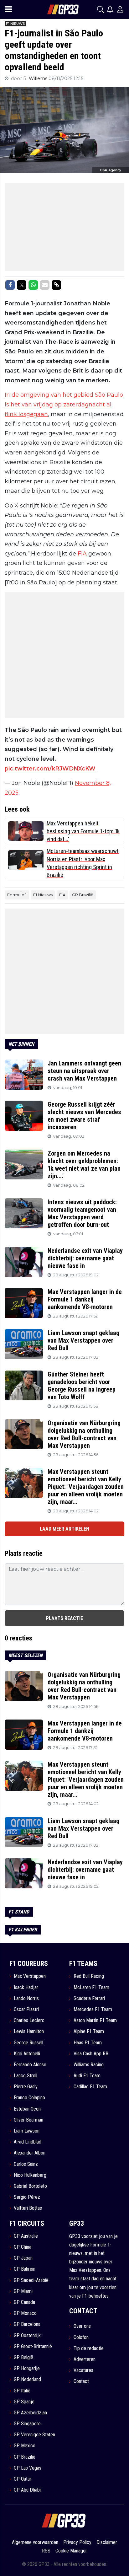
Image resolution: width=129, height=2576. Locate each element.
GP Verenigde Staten (34, 2435)
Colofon (81, 2337)
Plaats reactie (64, 1618)
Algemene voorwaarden (35, 2542)
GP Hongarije (27, 2368)
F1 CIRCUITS (27, 2223)
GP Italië (22, 2391)
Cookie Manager (71, 2551)
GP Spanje (24, 2402)
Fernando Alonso (30, 2065)
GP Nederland (27, 2379)
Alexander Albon (30, 2153)
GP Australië (26, 2236)
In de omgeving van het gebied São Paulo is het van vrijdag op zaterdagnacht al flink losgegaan (64, 404)
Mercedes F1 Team (93, 2009)
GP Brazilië (83, 895)
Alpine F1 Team (89, 2031)
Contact (81, 2381)
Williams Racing (89, 2065)
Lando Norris (26, 1998)
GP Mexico (25, 2446)
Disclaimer (107, 2542)
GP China (23, 2247)
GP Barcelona (27, 2324)
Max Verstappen (30, 1976)
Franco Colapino (29, 2098)
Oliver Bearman (28, 2120)
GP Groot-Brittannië (33, 2346)
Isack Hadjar (26, 1987)
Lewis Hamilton (29, 2031)
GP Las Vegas (28, 2468)
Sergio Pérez (27, 2197)
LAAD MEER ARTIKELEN (64, 1529)
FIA (82, 554)
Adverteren (85, 2359)
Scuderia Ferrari (89, 1998)
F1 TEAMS (83, 1964)
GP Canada (24, 2302)
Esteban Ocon (27, 2109)
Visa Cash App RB (91, 2054)
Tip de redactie (89, 2348)
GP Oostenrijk (27, 2335)
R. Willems (36, 78)
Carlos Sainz (26, 2164)
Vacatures (83, 2370)
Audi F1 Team (87, 2076)
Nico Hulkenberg (30, 2175)
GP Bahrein (25, 2269)
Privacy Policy (77, 2542)
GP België (23, 2357)
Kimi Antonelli (27, 2054)
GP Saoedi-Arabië (31, 2280)
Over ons (82, 2326)
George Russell (28, 2043)
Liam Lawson (27, 2131)
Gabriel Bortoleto (30, 2186)
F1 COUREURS (29, 1964)
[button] (101, 9)
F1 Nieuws (43, 895)
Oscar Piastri (26, 2009)
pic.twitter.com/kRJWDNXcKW (50, 769)
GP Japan (23, 2258)
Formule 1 (17, 895)
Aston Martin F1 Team (95, 2020)
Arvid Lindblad (28, 2142)
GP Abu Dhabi (27, 2490)
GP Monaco (25, 2313)
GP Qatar (23, 2479)
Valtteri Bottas (28, 2208)
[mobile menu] (8, 9)
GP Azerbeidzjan (30, 2413)
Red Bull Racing (89, 1976)
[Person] (120, 9)
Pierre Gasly (26, 2087)
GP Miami (23, 2291)
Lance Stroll (26, 2076)
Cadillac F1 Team (90, 2087)
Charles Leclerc (29, 2020)
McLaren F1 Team (91, 1987)
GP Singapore (27, 2424)
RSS (46, 2551)
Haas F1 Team (88, 2043)
